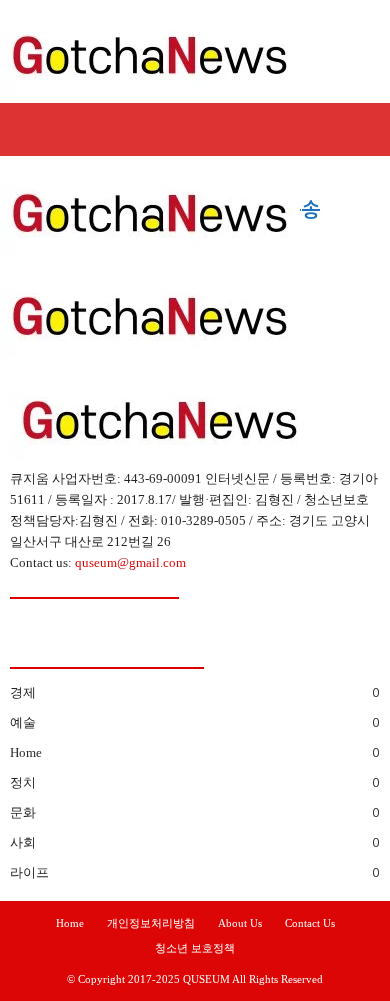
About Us (240, 923)
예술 (23, 722)
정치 (23, 782)
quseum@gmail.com (130, 562)
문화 (23, 812)
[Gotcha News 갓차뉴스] (195, 51)
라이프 (29, 872)
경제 (23, 692)
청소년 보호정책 (195, 948)
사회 (23, 842)
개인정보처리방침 (151, 923)
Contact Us (310, 923)
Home (26, 752)
